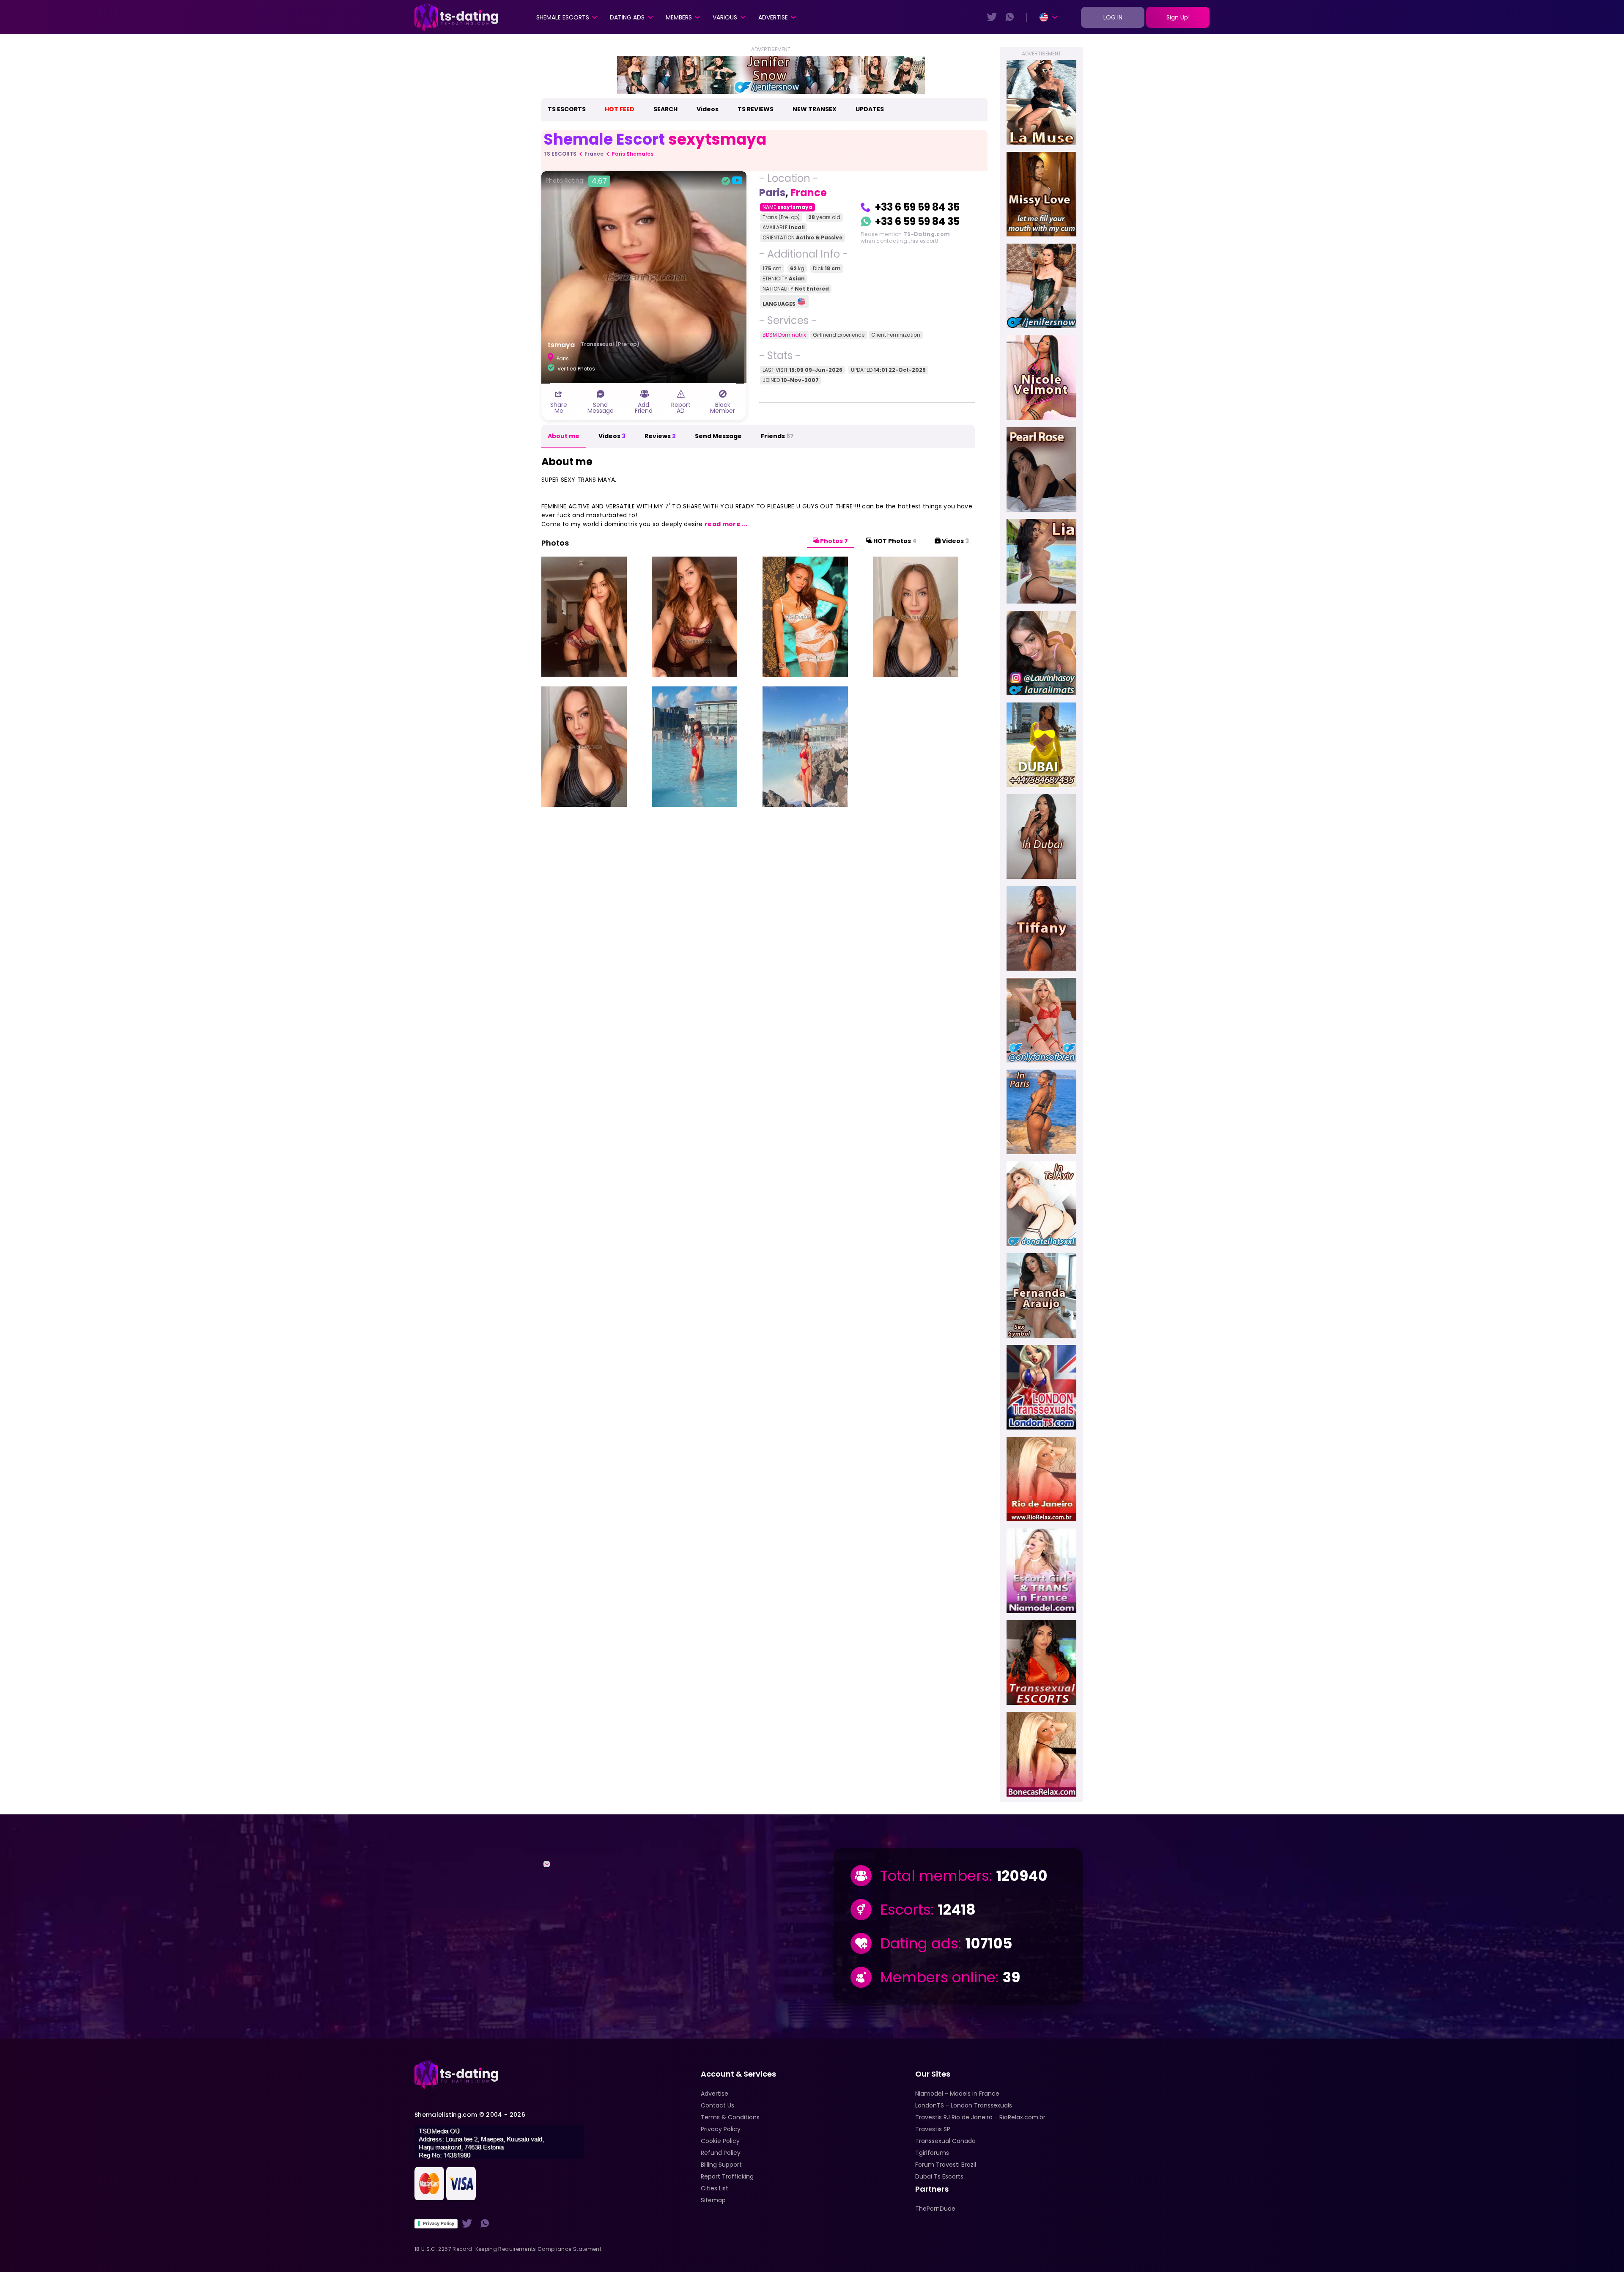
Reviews (660, 436)
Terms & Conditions (730, 2117)
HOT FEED (620, 109)
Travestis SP (933, 2129)
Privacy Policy (439, 2223)
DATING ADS (627, 17)
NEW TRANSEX (815, 109)
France (594, 154)
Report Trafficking (727, 2176)
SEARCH (665, 109)
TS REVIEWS (756, 109)
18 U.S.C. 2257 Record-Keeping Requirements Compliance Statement (508, 2249)
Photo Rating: (576, 181)
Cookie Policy (720, 2141)
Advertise (773, 17)
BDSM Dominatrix (784, 335)
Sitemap (713, 2200)
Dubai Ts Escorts (939, 2176)
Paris (772, 193)
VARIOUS (725, 17)
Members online (938, 1977)
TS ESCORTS (567, 109)
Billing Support (721, 2165)
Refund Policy (721, 2153)
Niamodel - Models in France (957, 2094)
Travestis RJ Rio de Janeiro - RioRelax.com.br (980, 2117)
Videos (708, 109)
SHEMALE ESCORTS (563, 17)
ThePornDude (935, 2209)
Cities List (715, 2188)
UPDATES (870, 109)
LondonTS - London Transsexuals (964, 2105)
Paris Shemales (632, 154)
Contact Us (717, 2105)
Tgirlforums (932, 2153)
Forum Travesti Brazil (946, 2165)
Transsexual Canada (945, 2141)
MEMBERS (679, 17)
